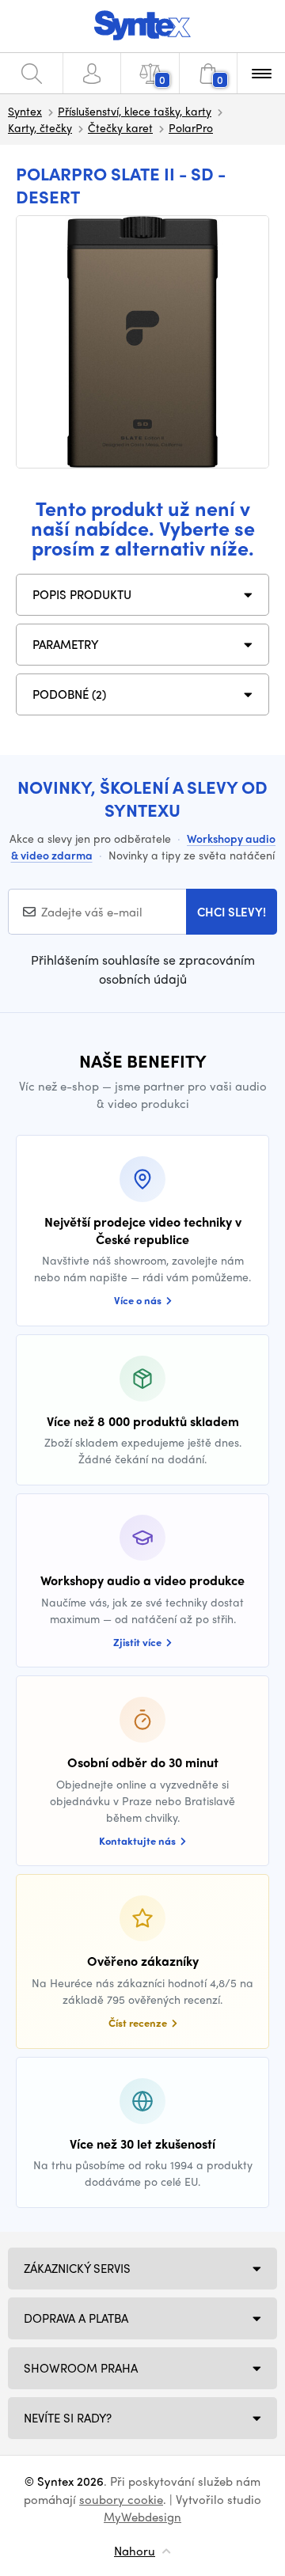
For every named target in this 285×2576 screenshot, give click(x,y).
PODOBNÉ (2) (69, 694)
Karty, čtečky (40, 127)
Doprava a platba (76, 2318)
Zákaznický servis (77, 2268)
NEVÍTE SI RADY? (68, 2418)
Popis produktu (82, 594)
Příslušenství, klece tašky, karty (135, 111)
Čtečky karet (120, 127)
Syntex (25, 111)
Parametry (66, 644)
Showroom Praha (81, 2368)
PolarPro (191, 127)
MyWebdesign (142, 2517)
